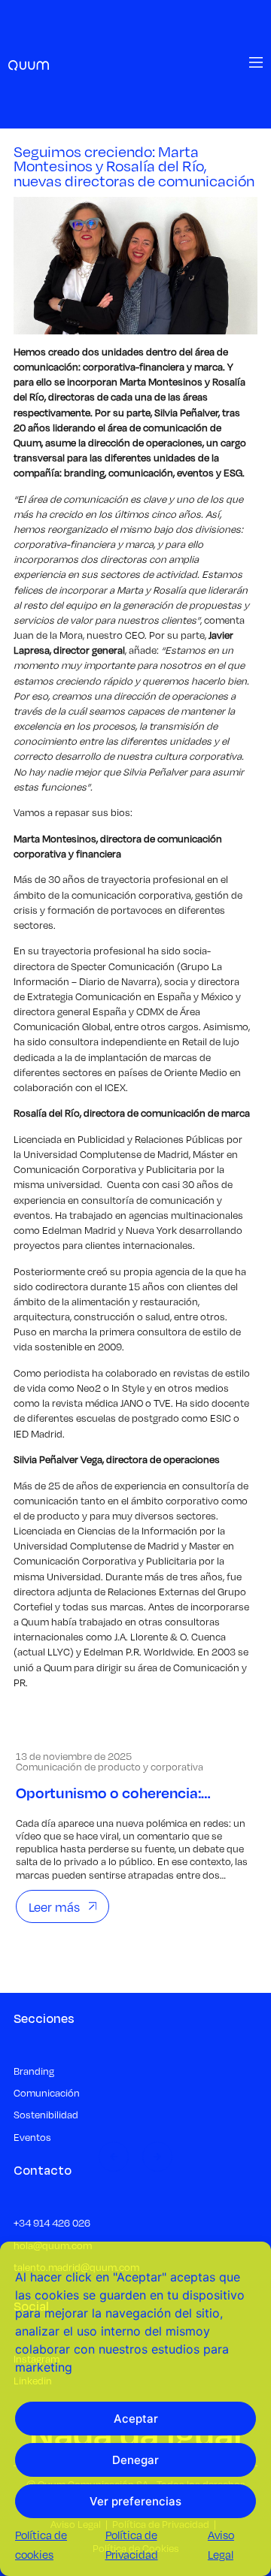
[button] (114, 2157)
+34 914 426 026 (52, 2223)
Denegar (135, 2460)
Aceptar (136, 2419)
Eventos (32, 2138)
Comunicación (47, 2093)
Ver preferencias (135, 2501)
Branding (34, 2071)
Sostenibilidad (46, 2115)
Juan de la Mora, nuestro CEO (79, 635)
